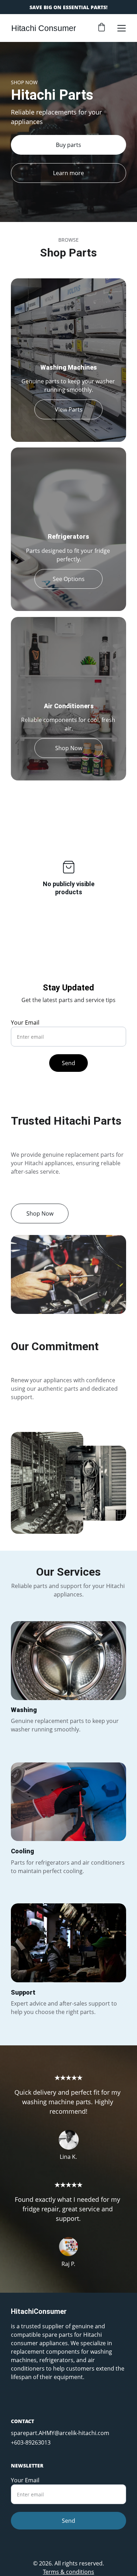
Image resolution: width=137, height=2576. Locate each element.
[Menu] (122, 28)
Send (68, 1063)
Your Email (25, 1023)
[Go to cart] (102, 28)
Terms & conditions (68, 2572)
